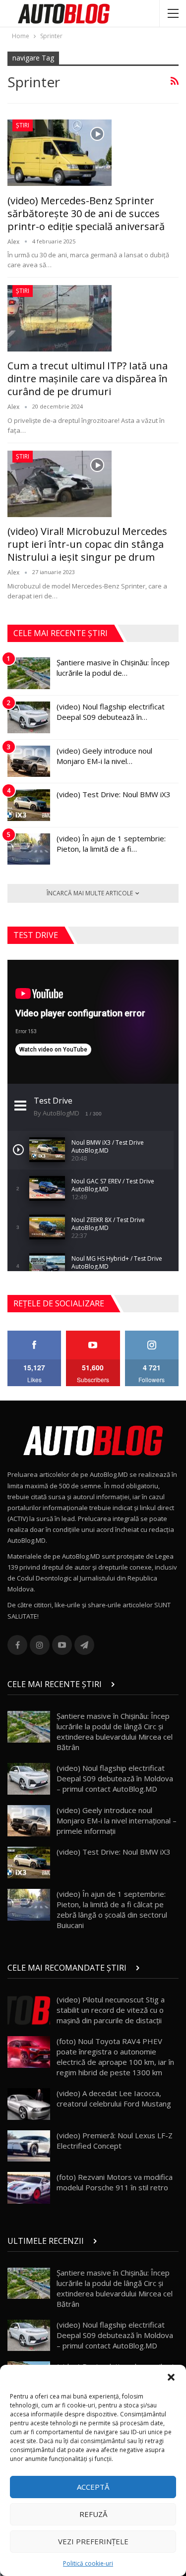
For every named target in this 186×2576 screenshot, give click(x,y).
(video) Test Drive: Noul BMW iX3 (114, 794)
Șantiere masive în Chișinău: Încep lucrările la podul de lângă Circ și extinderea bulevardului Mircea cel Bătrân (115, 1731)
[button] (171, 2377)
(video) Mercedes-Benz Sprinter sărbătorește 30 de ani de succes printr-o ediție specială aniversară (86, 213)
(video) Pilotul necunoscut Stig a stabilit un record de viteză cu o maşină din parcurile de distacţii (111, 2010)
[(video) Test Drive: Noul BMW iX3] (29, 805)
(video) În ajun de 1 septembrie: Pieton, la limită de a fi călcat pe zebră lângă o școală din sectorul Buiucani (112, 1909)
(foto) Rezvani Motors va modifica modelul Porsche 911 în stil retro (115, 2182)
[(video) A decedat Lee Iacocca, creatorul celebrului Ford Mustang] (29, 2104)
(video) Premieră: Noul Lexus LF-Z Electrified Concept (115, 2140)
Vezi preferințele (93, 2541)
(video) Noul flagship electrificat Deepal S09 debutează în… (111, 712)
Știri (23, 125)
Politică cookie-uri (88, 2563)
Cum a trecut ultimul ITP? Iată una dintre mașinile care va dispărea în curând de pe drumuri (88, 379)
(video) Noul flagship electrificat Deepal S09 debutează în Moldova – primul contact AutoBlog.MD (115, 1778)
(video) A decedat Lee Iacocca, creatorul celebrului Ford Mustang (114, 2098)
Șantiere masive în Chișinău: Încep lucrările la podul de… (113, 668)
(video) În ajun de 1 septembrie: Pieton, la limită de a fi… (111, 844)
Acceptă (93, 2487)
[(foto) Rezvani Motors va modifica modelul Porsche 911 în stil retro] (29, 2188)
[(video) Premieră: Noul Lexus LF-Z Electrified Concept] (29, 2146)
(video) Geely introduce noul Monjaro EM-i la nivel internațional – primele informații (117, 1820)
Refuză (93, 2514)
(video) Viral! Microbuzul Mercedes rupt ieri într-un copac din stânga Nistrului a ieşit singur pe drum (87, 544)
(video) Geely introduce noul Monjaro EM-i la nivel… (104, 756)
